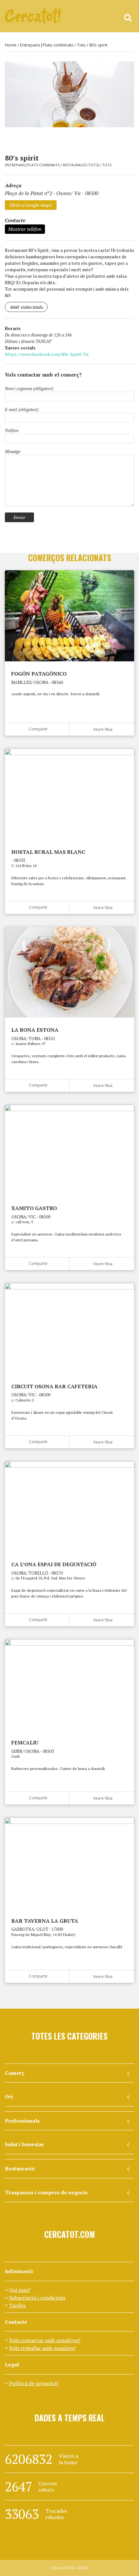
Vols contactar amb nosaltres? (45, 2340)
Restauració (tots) (81, 165)
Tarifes (17, 2305)
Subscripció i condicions (37, 2298)
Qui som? (20, 2290)
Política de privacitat (34, 2383)
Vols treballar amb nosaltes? (42, 2348)
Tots (81, 45)
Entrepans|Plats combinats (47, 45)
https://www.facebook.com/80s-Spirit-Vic (47, 354)
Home (11, 45)
